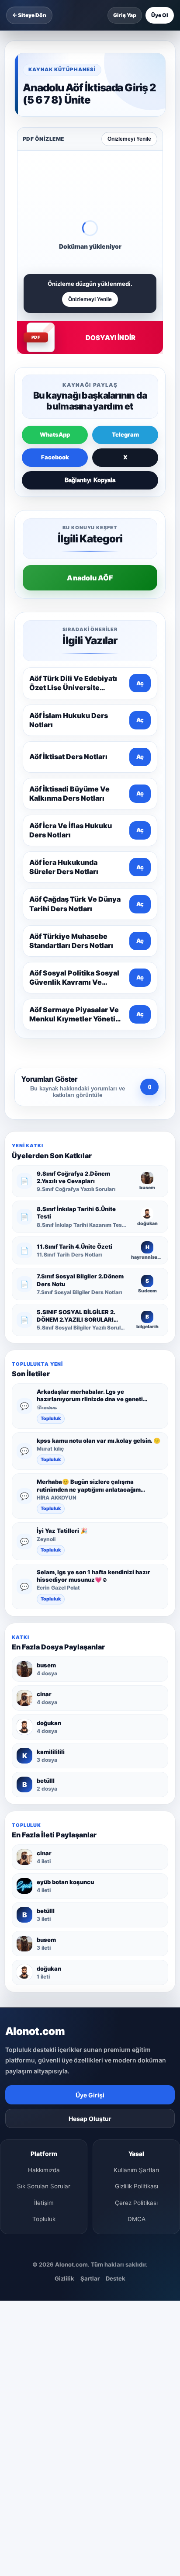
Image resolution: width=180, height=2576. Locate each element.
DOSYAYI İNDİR (111, 338)
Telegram (125, 434)
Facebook (55, 457)
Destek (116, 2278)
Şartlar (90, 2278)
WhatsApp (55, 434)
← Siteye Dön (29, 15)
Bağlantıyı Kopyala (90, 480)
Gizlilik (64, 2278)
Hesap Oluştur (90, 2119)
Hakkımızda (44, 2170)
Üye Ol (160, 15)
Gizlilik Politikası (137, 2186)
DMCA (137, 2219)
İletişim (44, 2203)
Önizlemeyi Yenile (129, 139)
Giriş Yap (125, 15)
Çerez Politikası (136, 2203)
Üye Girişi (90, 2095)
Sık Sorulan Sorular (44, 2186)
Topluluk (51, 1418)
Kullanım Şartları (136, 2170)
